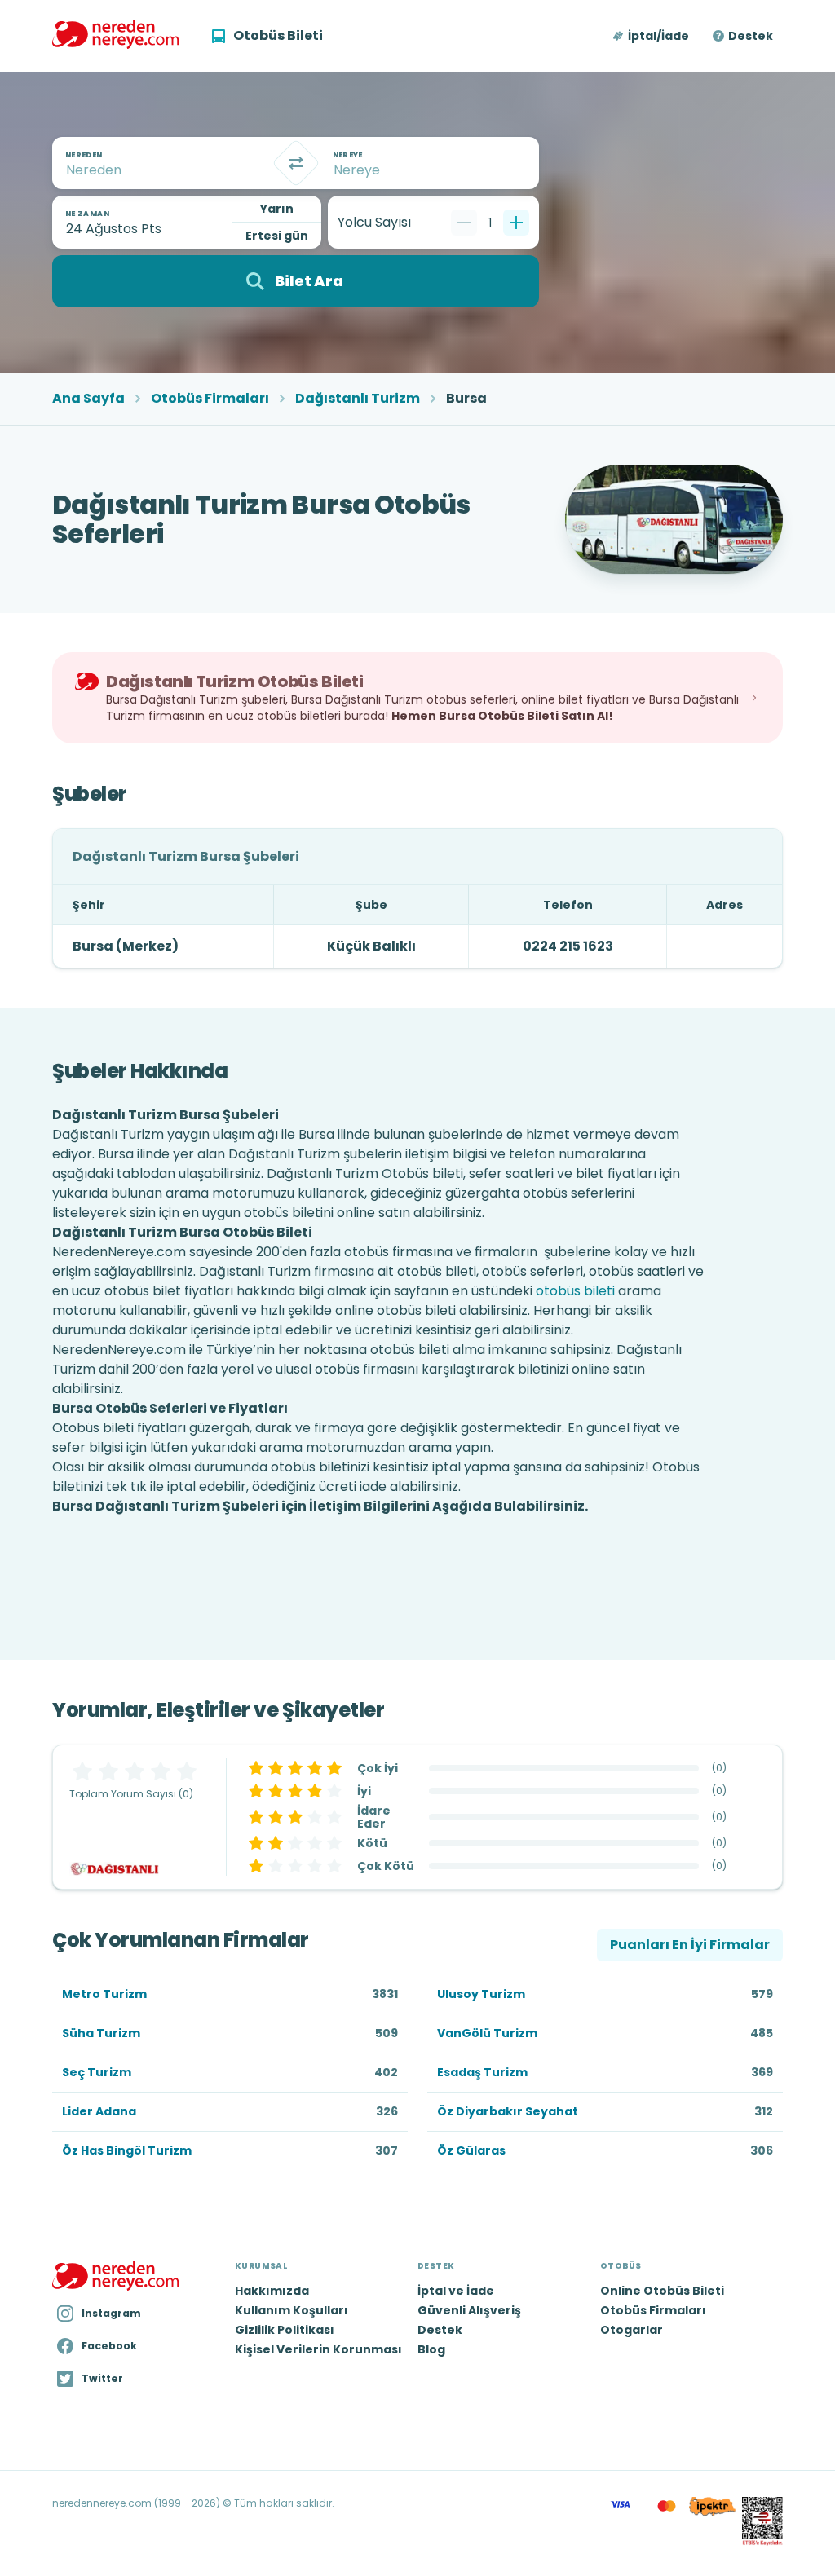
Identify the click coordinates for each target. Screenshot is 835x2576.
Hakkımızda (272, 2291)
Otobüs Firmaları (210, 399)
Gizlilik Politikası (285, 2330)
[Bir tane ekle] (516, 223)
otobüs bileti (575, 1291)
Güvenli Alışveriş (469, 2310)
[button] (652, 36)
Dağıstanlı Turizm (358, 399)
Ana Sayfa (88, 399)
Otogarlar (632, 2330)
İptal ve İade (456, 2291)
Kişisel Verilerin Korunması (318, 2349)
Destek (751, 36)
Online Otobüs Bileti (662, 2291)
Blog (431, 2349)
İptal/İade (658, 36)
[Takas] (296, 163)
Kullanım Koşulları (292, 2310)
